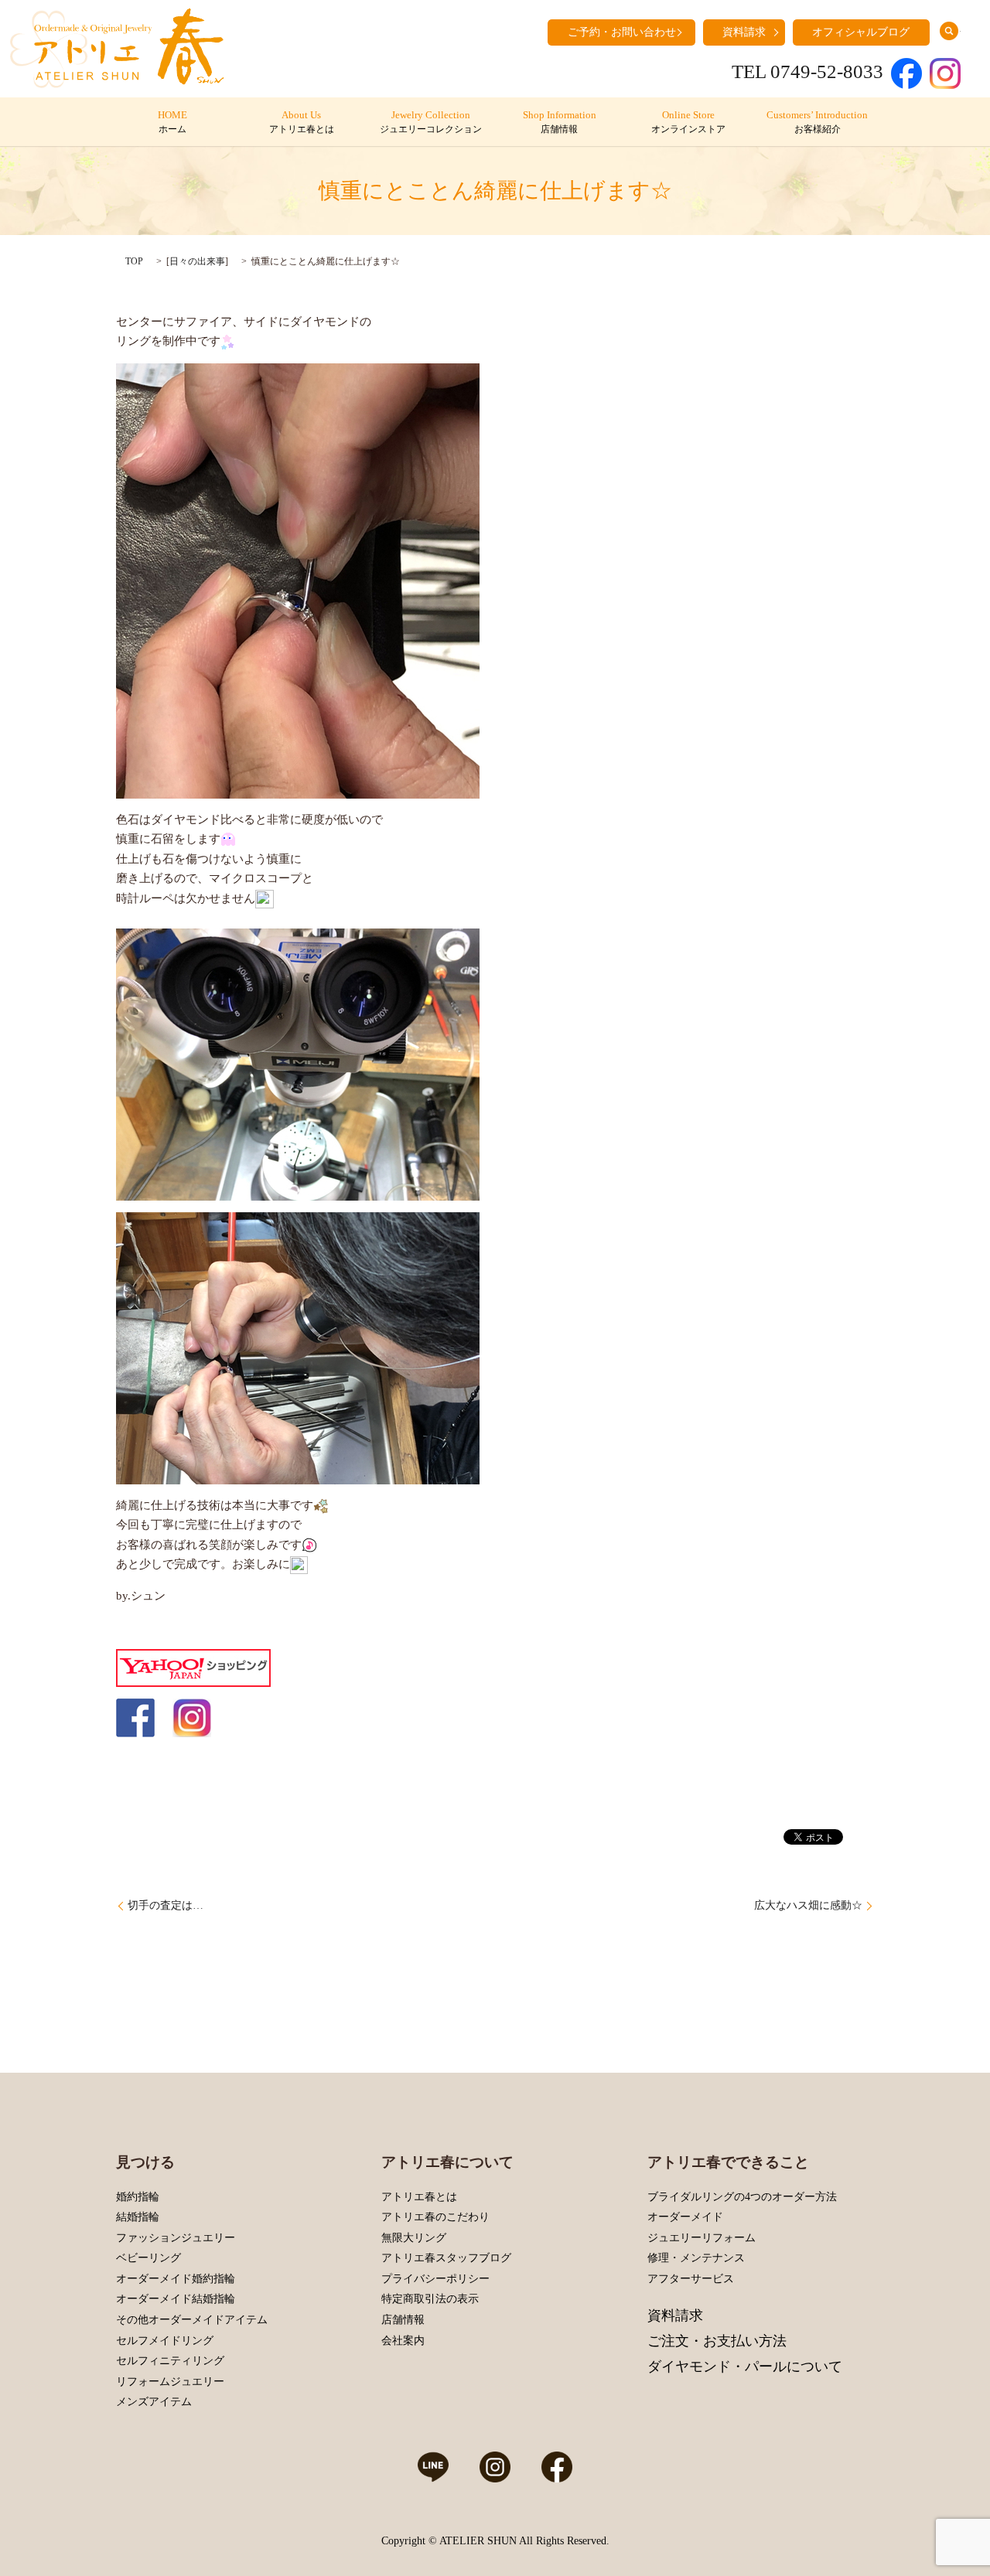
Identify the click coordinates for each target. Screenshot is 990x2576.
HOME (172, 122)
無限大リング (414, 2238)
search (949, 31)
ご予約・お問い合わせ (622, 32)
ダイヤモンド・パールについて (745, 2366)
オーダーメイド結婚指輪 (176, 2299)
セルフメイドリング (165, 2341)
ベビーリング (148, 2258)
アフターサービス (691, 2279)
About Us (302, 122)
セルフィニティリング (170, 2361)
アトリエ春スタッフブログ (446, 2258)
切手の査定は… (166, 1905)
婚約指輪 (138, 2197)
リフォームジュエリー (170, 2382)
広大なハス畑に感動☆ (808, 1905)
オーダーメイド (685, 2217)
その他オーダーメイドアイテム (192, 2320)
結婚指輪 (138, 2217)
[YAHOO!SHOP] (193, 1667)
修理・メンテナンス (696, 2258)
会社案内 (403, 2341)
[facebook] (135, 1716)
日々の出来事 (197, 261)
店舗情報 (403, 2320)
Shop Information (560, 122)
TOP (134, 261)
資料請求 (744, 32)
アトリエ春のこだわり (435, 2217)
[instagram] (192, 1716)
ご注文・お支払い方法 (717, 2341)
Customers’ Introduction (817, 122)
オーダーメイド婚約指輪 (176, 2279)
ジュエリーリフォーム (702, 2238)
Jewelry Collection (431, 122)
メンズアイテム (154, 2402)
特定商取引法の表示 (430, 2299)
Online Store (688, 122)
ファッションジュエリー (176, 2238)
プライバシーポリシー (435, 2279)
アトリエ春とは (419, 2197)
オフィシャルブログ (861, 32)
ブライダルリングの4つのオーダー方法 (742, 2197)
